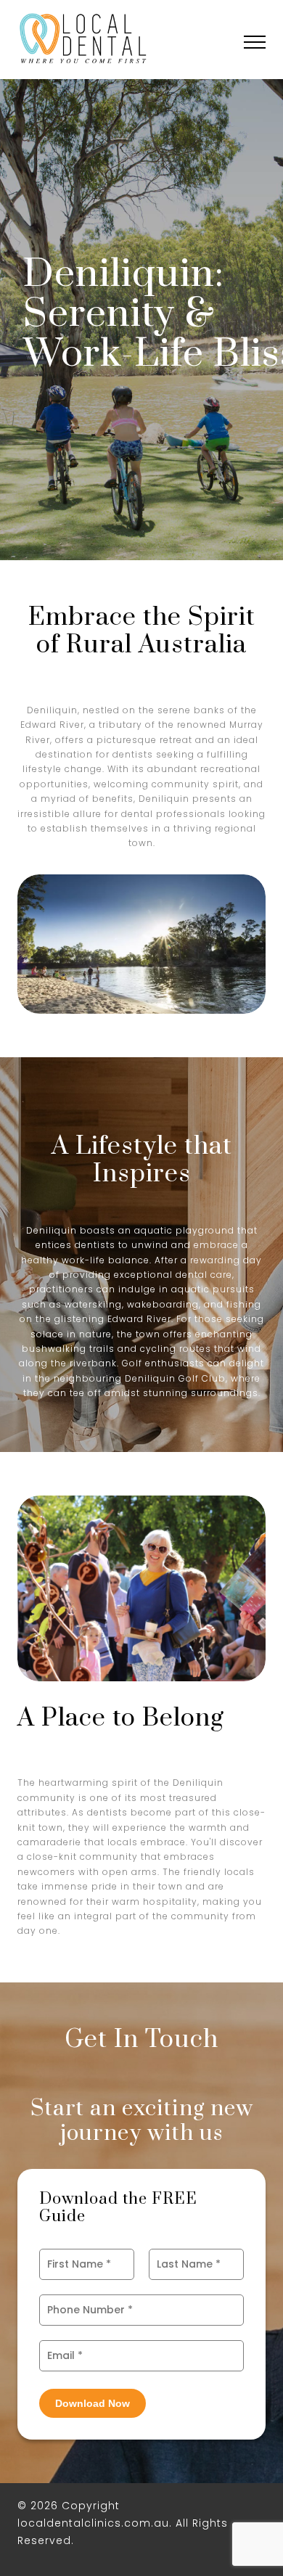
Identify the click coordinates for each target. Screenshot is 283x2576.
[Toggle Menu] (255, 44)
